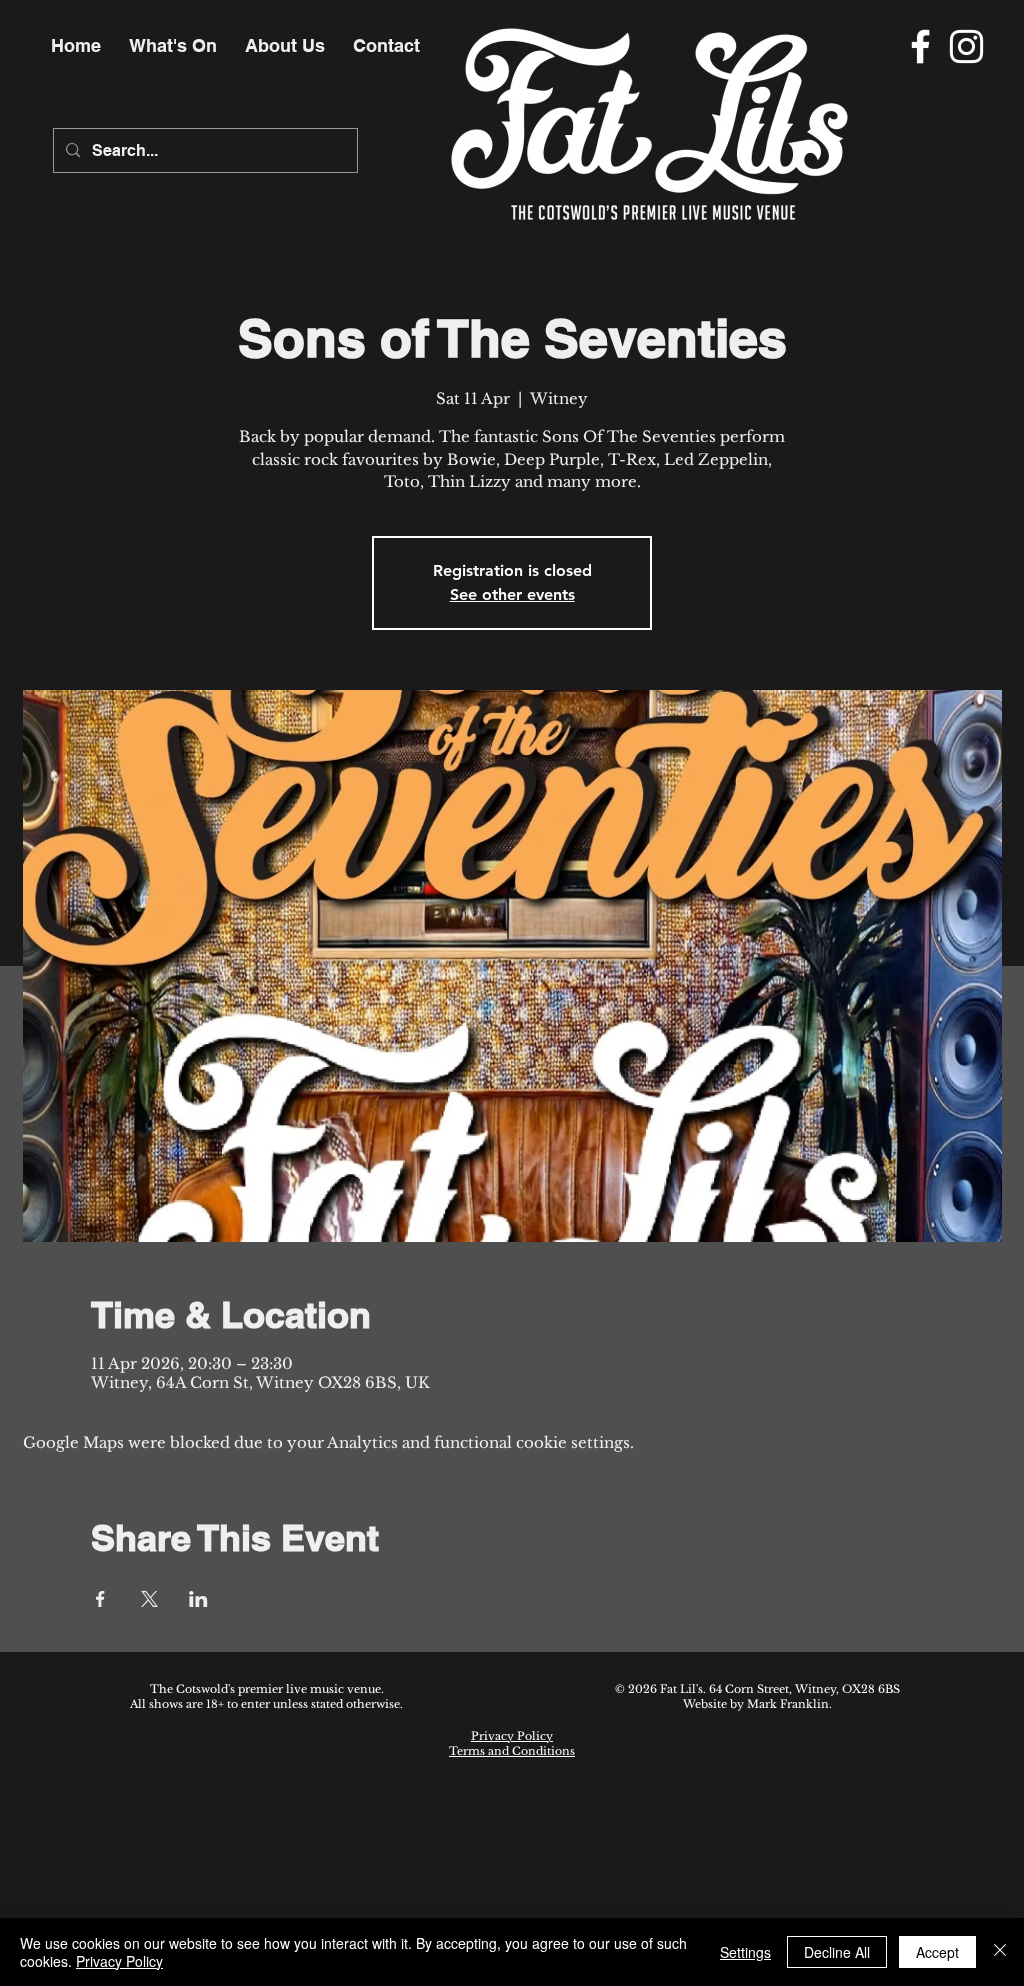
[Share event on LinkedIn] (198, 1599)
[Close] (1000, 1952)
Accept (937, 1952)
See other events (512, 594)
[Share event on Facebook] (100, 1599)
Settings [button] (745, 1952)
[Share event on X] (149, 1599)
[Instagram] (966, 46)
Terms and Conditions (512, 1751)
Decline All (837, 1952)
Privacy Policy (512, 1736)
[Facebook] (920, 46)
